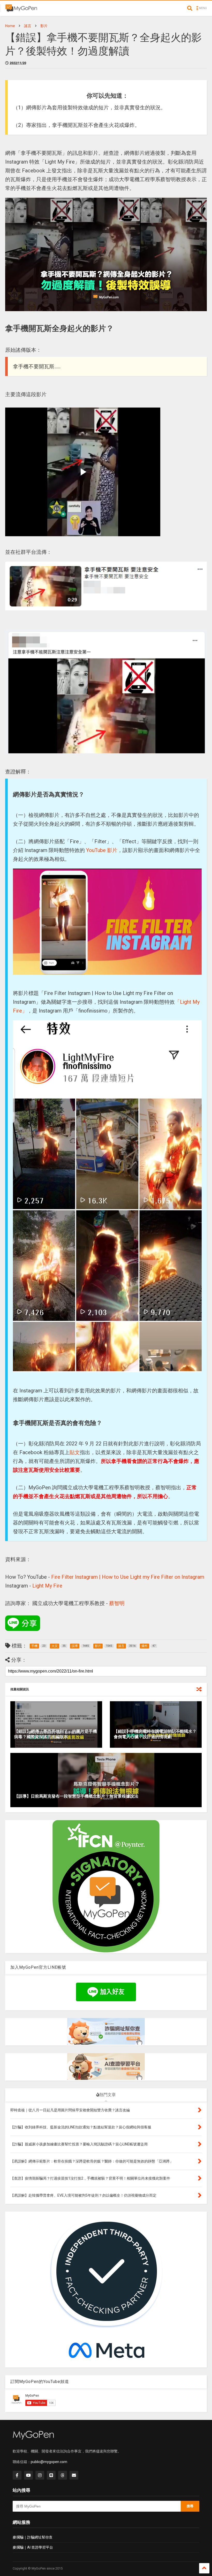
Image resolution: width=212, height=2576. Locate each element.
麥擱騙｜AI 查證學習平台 (33, 2547)
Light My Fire (47, 1586)
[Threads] (63, 2475)
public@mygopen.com (49, 2462)
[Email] (74, 2475)
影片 (44, 26)
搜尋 (190, 2506)
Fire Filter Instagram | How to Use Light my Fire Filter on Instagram (128, 1577)
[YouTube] (28, 2475)
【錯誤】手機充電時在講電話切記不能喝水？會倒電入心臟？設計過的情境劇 (155, 1734)
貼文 (75, 1452)
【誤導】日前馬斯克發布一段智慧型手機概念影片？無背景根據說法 (76, 1796)
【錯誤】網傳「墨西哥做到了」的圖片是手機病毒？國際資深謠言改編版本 (56, 1734)
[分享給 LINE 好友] (23, 1623)
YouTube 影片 (102, 850)
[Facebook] (17, 2475)
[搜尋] (190, 8)
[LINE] (51, 2475)
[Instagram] (40, 2475)
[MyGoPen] (21, 10)
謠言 (28, 26)
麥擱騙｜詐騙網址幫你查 (33, 2537)
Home (10, 26)
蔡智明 (117, 1603)
